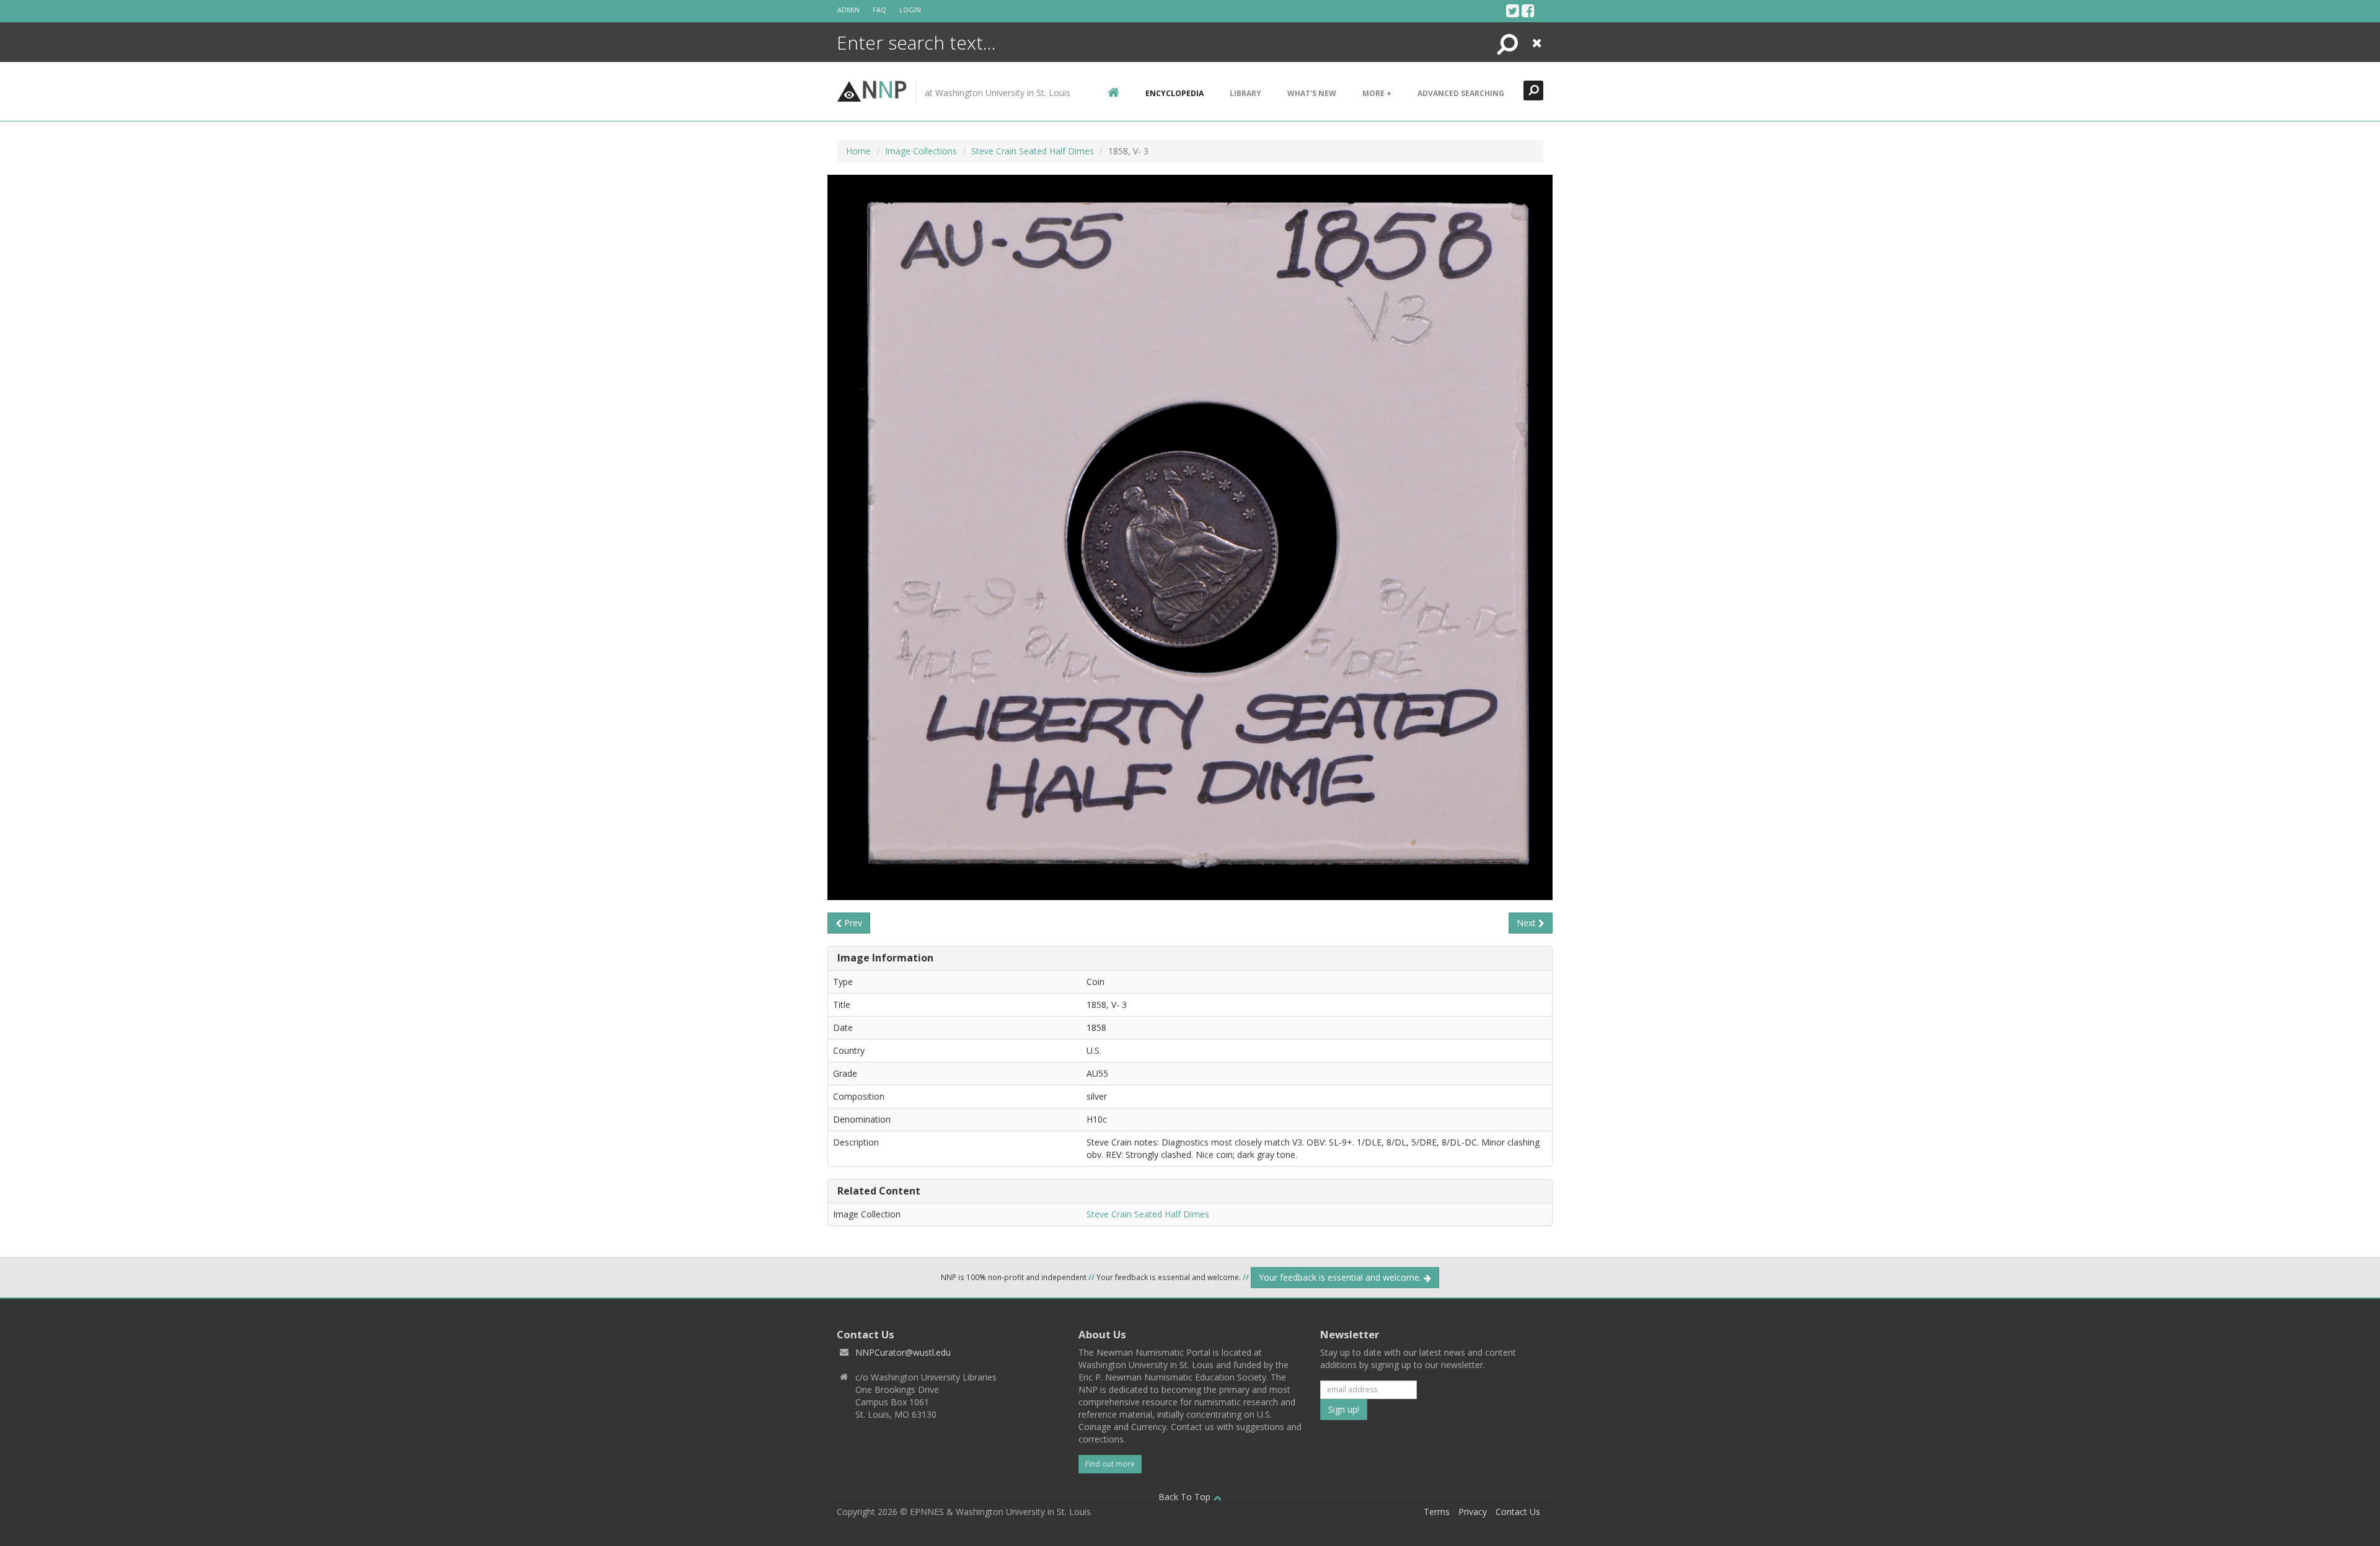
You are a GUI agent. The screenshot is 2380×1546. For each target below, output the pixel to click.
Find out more (1110, 1464)
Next (1527, 923)
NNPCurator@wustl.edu (903, 1352)
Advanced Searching (1461, 93)
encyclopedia (1175, 93)
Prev (852, 923)
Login (910, 10)
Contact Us (1518, 1512)
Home (858, 151)
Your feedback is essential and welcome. (1341, 1277)
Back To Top (1186, 1497)
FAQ (879, 10)
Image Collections (921, 151)
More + (1377, 93)
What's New (1312, 93)
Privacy (1473, 1512)
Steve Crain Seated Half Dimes (1033, 151)
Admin (848, 10)
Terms (1437, 1512)
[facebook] (1528, 11)
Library (1245, 93)
